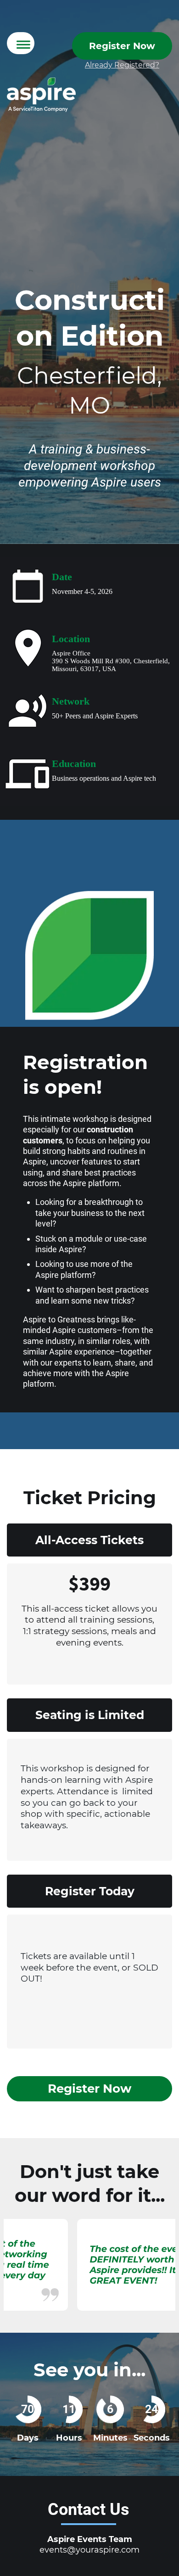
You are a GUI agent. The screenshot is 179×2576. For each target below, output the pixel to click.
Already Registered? (122, 65)
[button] (21, 43)
